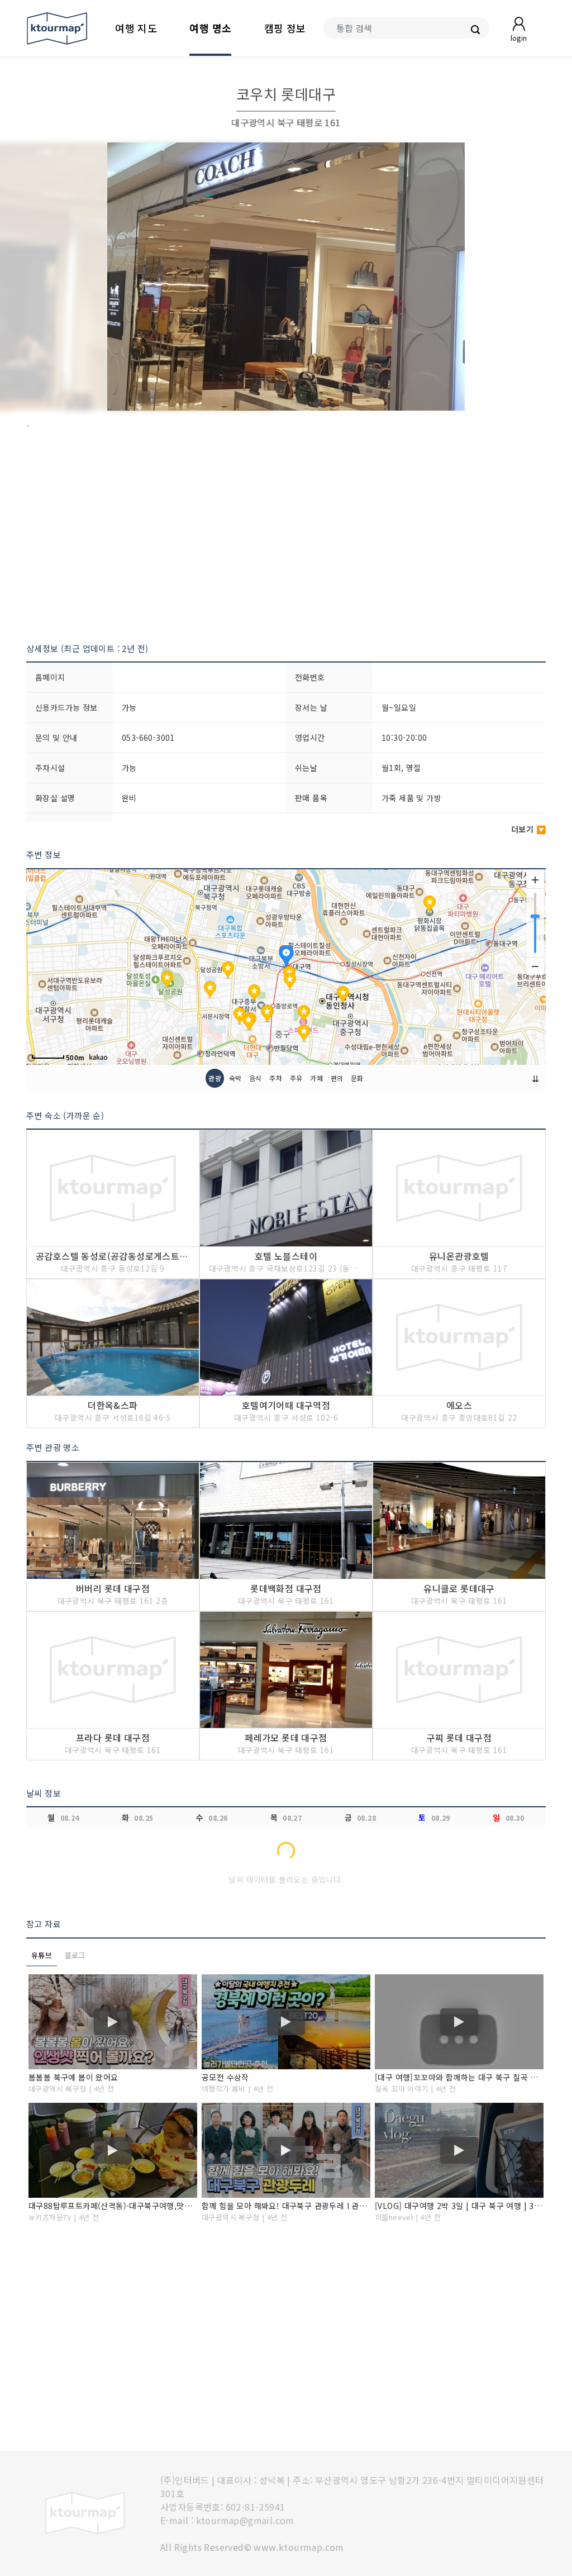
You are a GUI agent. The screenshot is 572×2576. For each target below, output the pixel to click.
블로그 (75, 1955)
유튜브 (42, 1955)
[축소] (535, 966)
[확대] (535, 880)
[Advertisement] (286, 537)
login (519, 38)
